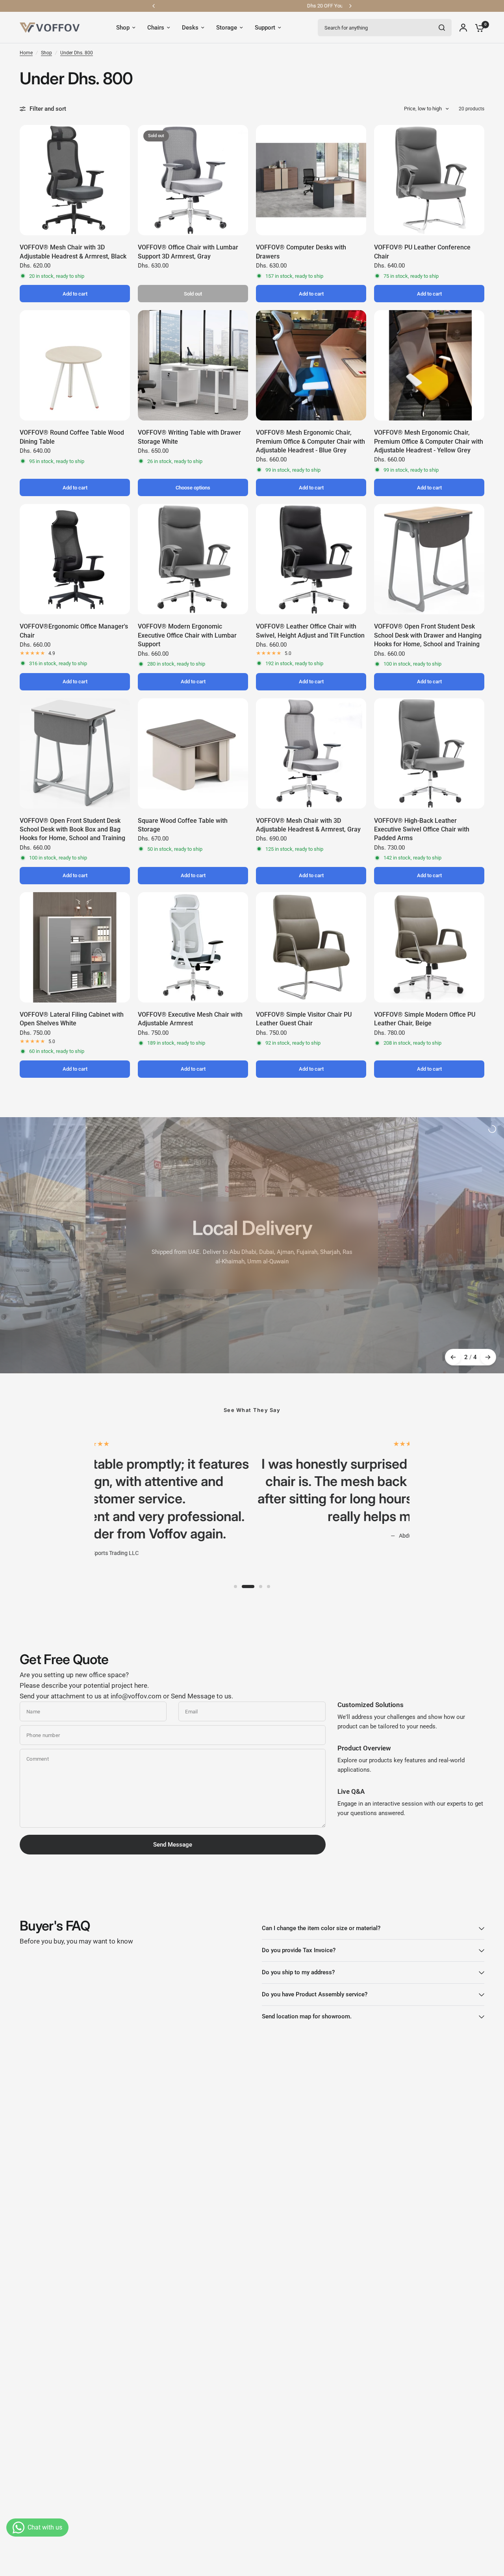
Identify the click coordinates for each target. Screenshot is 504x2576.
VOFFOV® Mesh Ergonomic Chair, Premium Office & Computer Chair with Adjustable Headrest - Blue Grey (310, 441)
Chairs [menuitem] (156, 28)
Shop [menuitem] (123, 28)
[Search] (442, 28)
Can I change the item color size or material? (321, 1928)
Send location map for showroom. (307, 2016)
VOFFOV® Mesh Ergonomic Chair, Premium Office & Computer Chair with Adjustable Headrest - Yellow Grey (429, 441)
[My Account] (463, 28)
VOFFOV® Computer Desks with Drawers (301, 252)
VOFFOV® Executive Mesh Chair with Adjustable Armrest (190, 1019)
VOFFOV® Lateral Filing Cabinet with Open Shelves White (72, 1019)
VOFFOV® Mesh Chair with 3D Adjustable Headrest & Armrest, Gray (308, 825)
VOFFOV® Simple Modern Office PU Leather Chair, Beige (425, 1019)
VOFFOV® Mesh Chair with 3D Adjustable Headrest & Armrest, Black (73, 252)
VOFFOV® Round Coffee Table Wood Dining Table (72, 437)
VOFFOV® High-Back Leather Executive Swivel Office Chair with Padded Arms (422, 830)
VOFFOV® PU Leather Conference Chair (422, 252)
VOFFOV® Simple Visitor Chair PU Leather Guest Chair (304, 1019)
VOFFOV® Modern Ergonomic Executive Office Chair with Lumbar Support (187, 635)
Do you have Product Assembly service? (315, 1994)
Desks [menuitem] (190, 28)
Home (26, 53)
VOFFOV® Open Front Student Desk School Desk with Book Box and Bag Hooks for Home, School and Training (72, 830)
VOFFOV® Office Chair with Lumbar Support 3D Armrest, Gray (188, 252)
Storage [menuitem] (227, 28)
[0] (478, 28)
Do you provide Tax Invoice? (299, 1950)
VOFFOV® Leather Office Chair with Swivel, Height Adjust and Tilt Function (310, 631)
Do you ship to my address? (298, 1972)
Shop (46, 53)
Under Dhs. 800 (77, 53)
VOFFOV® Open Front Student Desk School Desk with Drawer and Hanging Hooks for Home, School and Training (428, 635)
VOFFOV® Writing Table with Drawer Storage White (189, 437)
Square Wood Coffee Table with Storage (183, 825)
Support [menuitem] (265, 28)
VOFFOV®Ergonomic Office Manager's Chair (74, 631)
